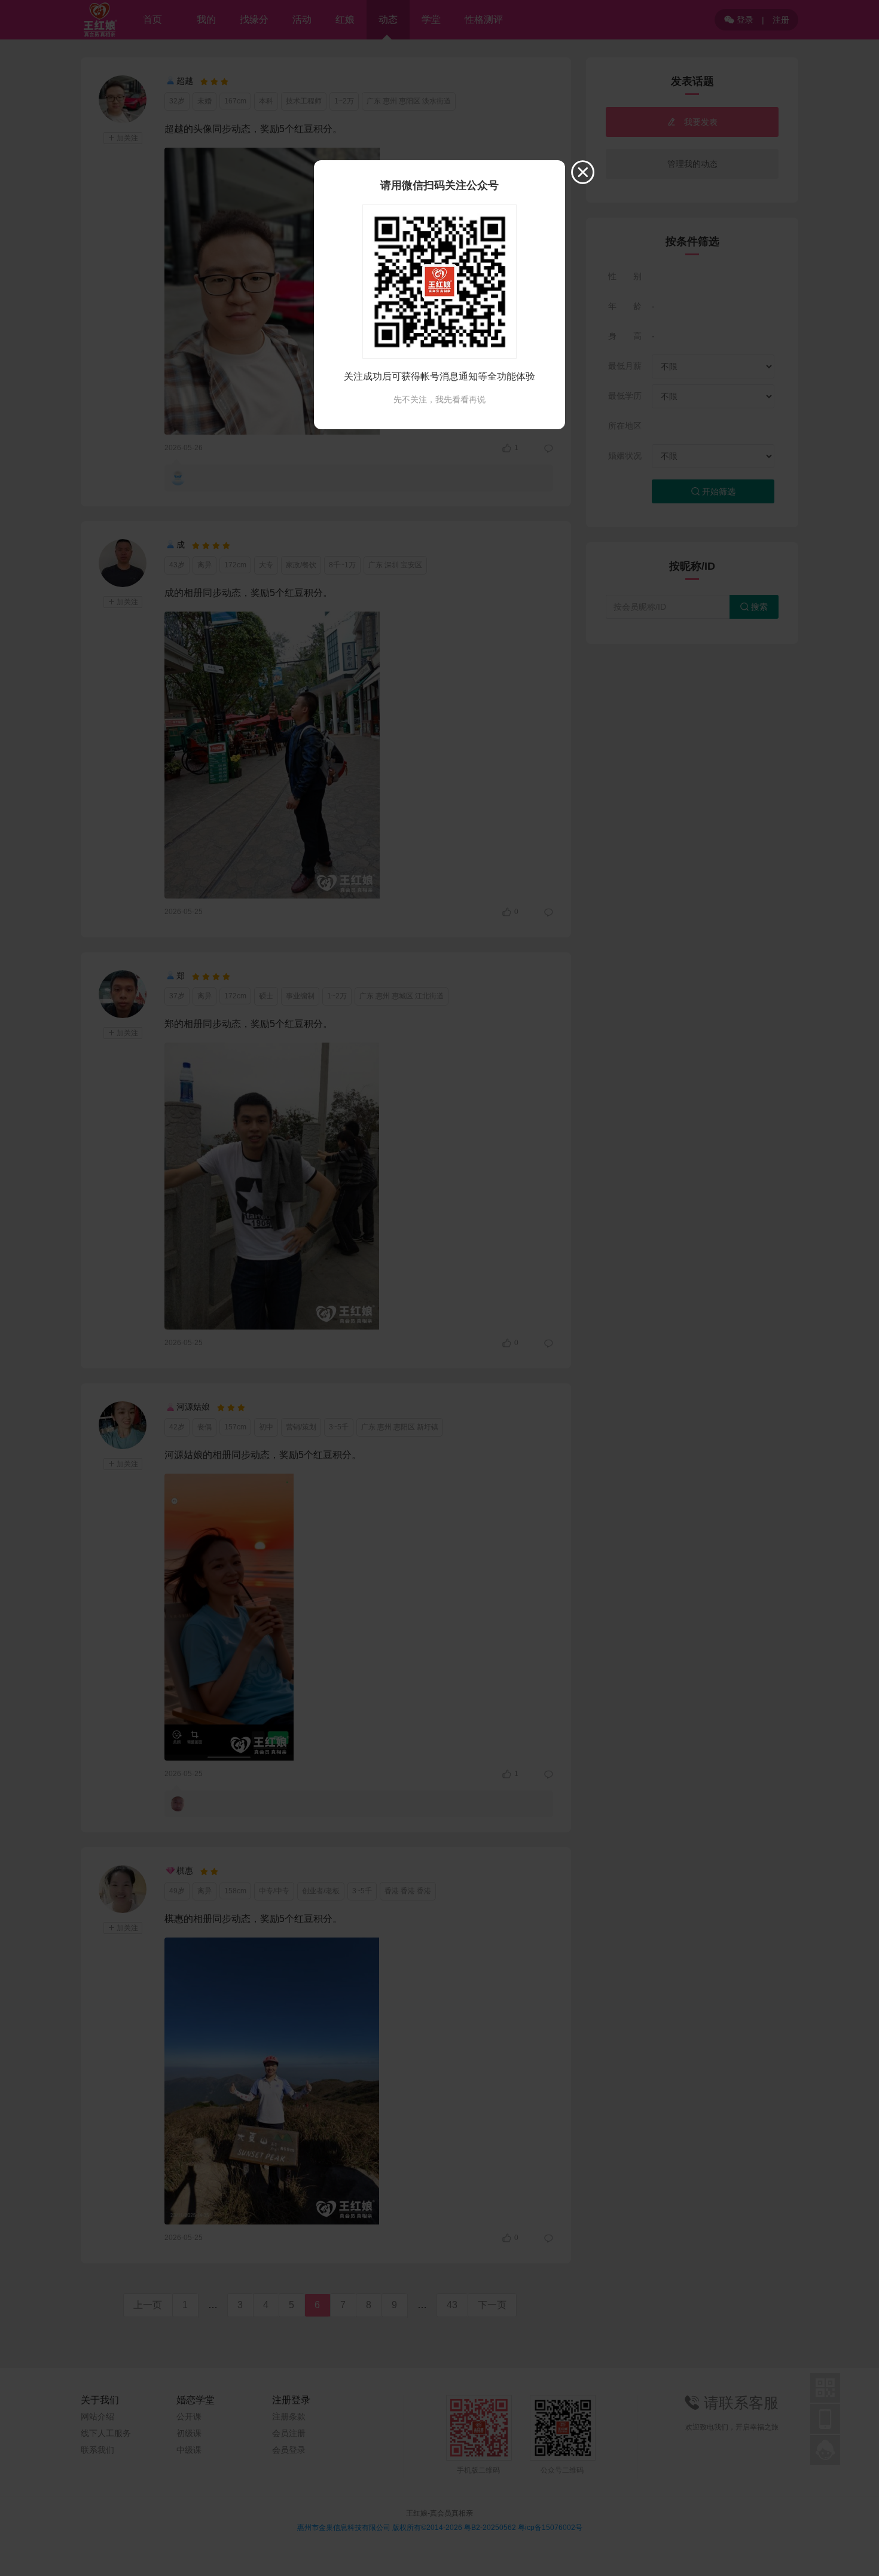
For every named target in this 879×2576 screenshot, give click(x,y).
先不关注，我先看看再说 (439, 399)
